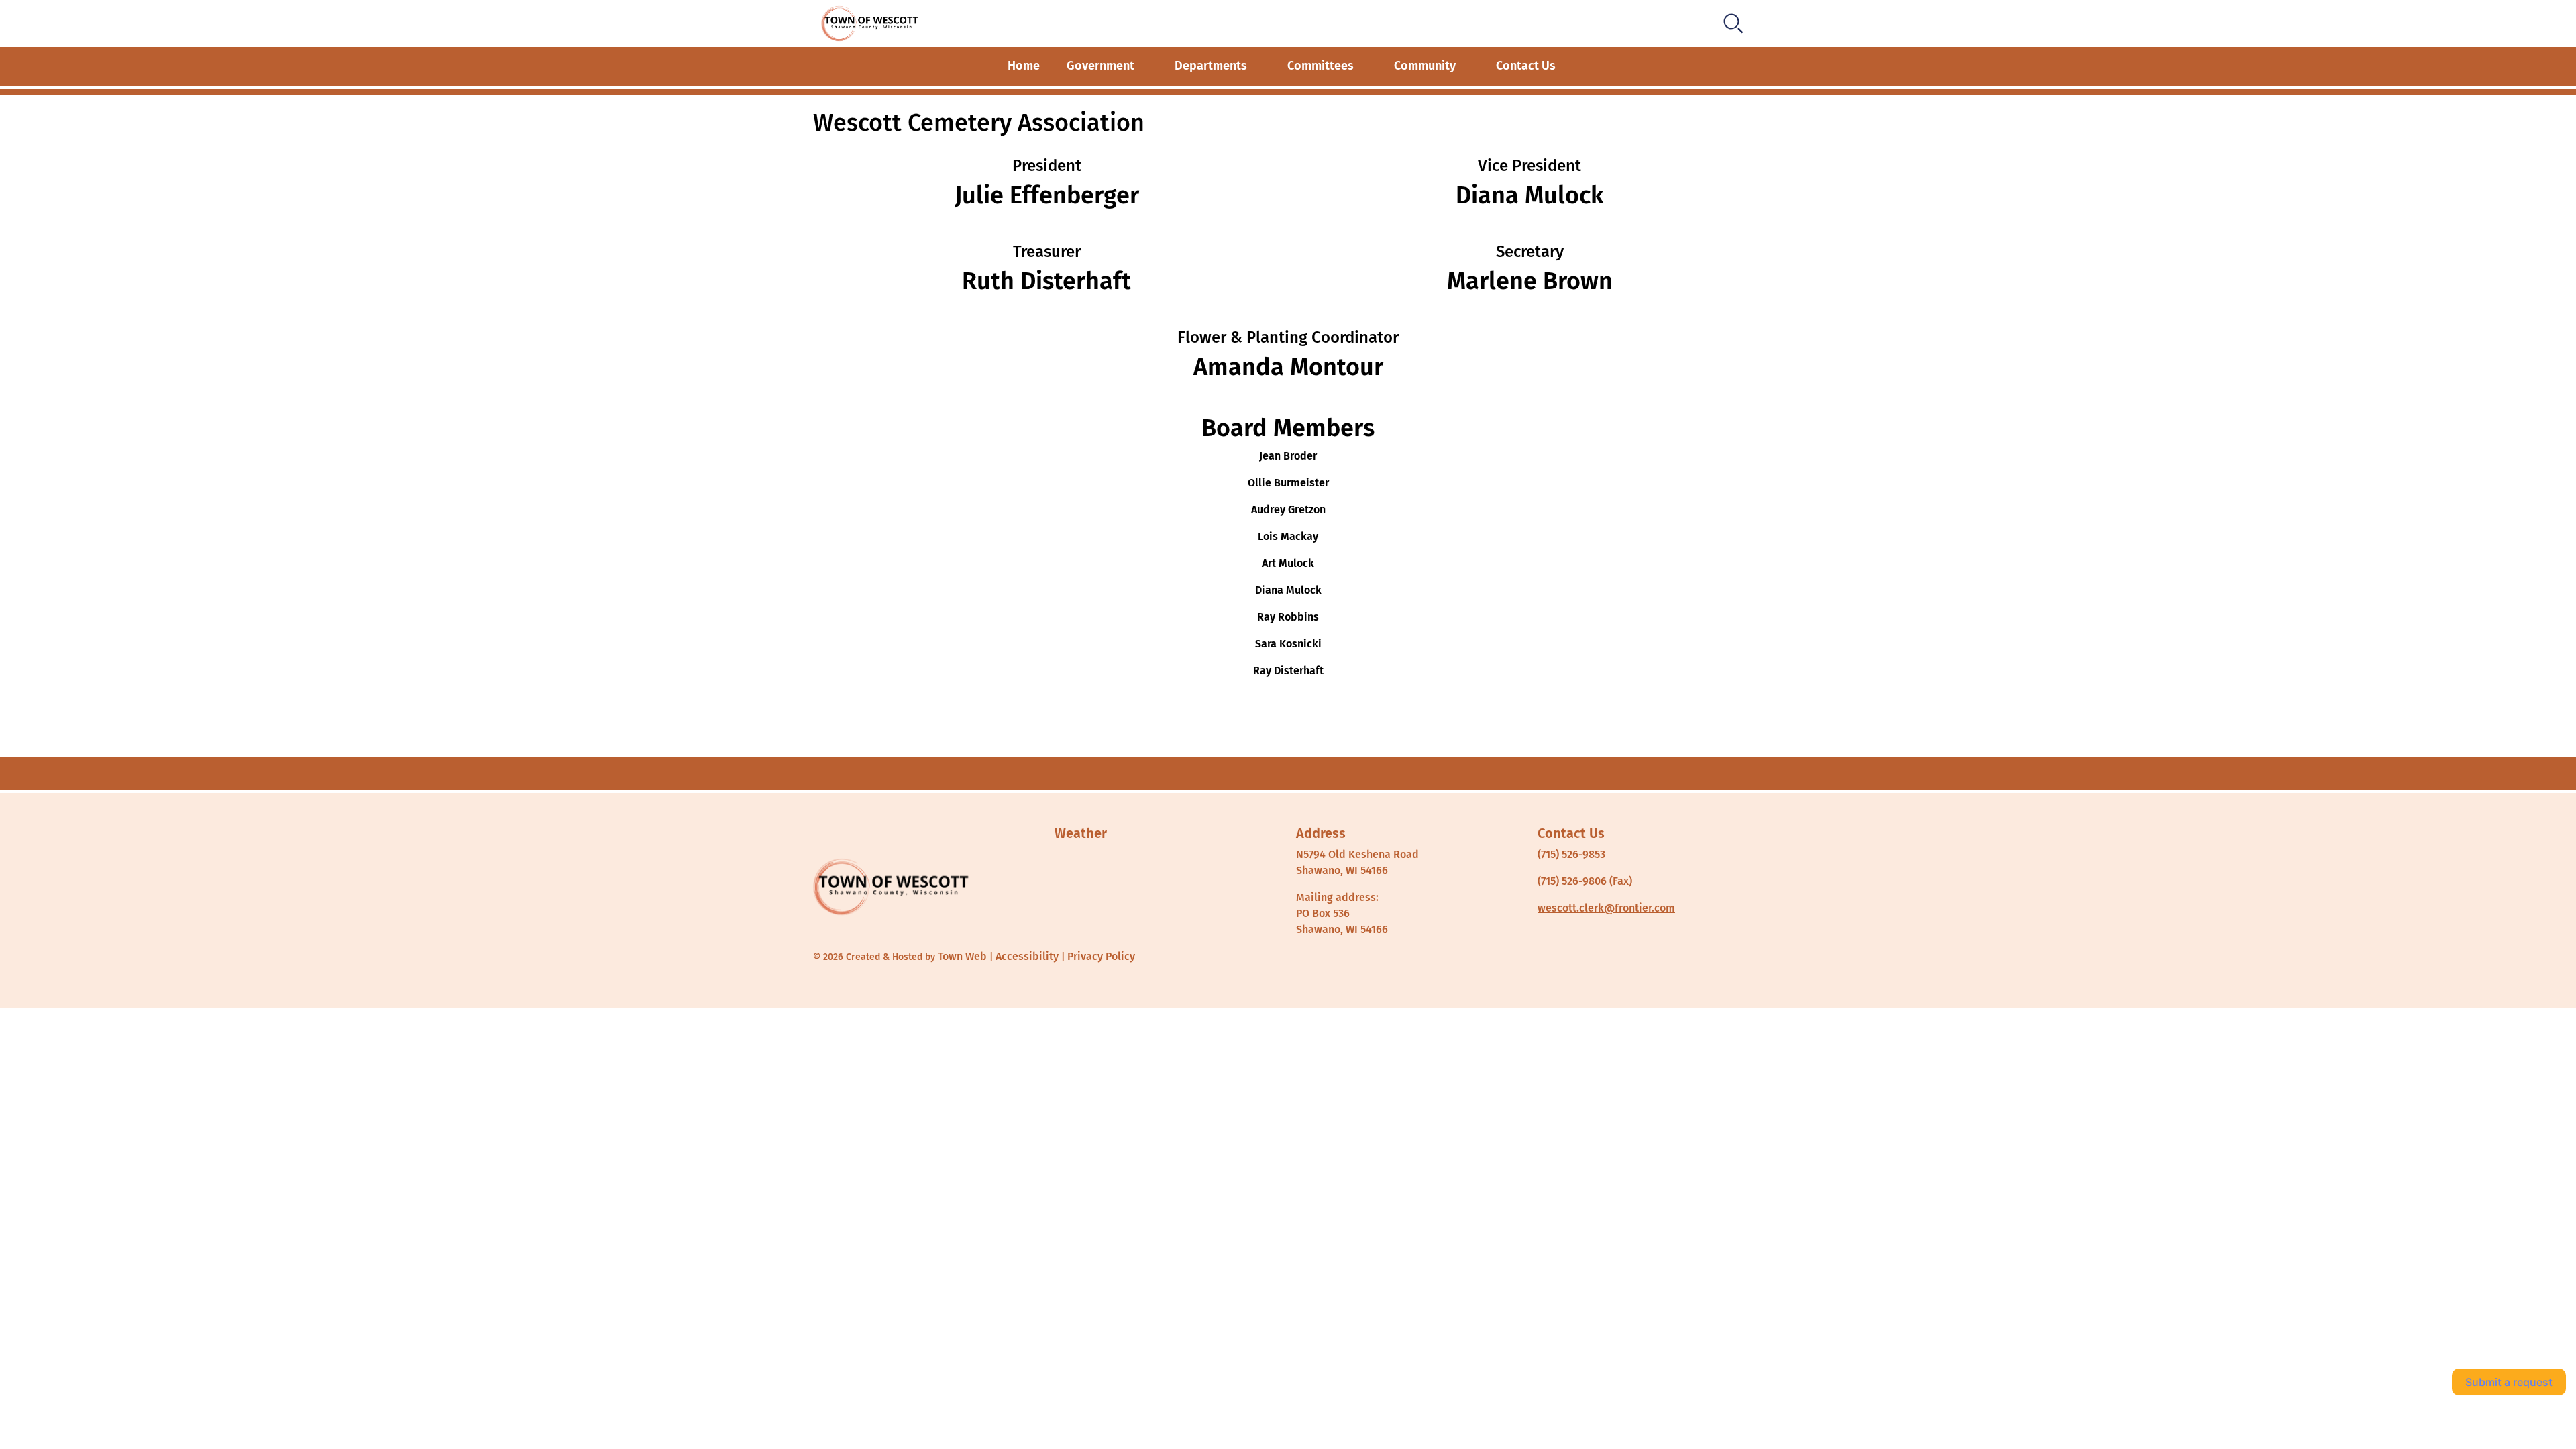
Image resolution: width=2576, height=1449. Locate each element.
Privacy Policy (1101, 956)
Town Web (962, 956)
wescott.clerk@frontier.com (1606, 908)
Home (1024, 66)
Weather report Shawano (1118, 941)
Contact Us (1526, 66)
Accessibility (1027, 956)
